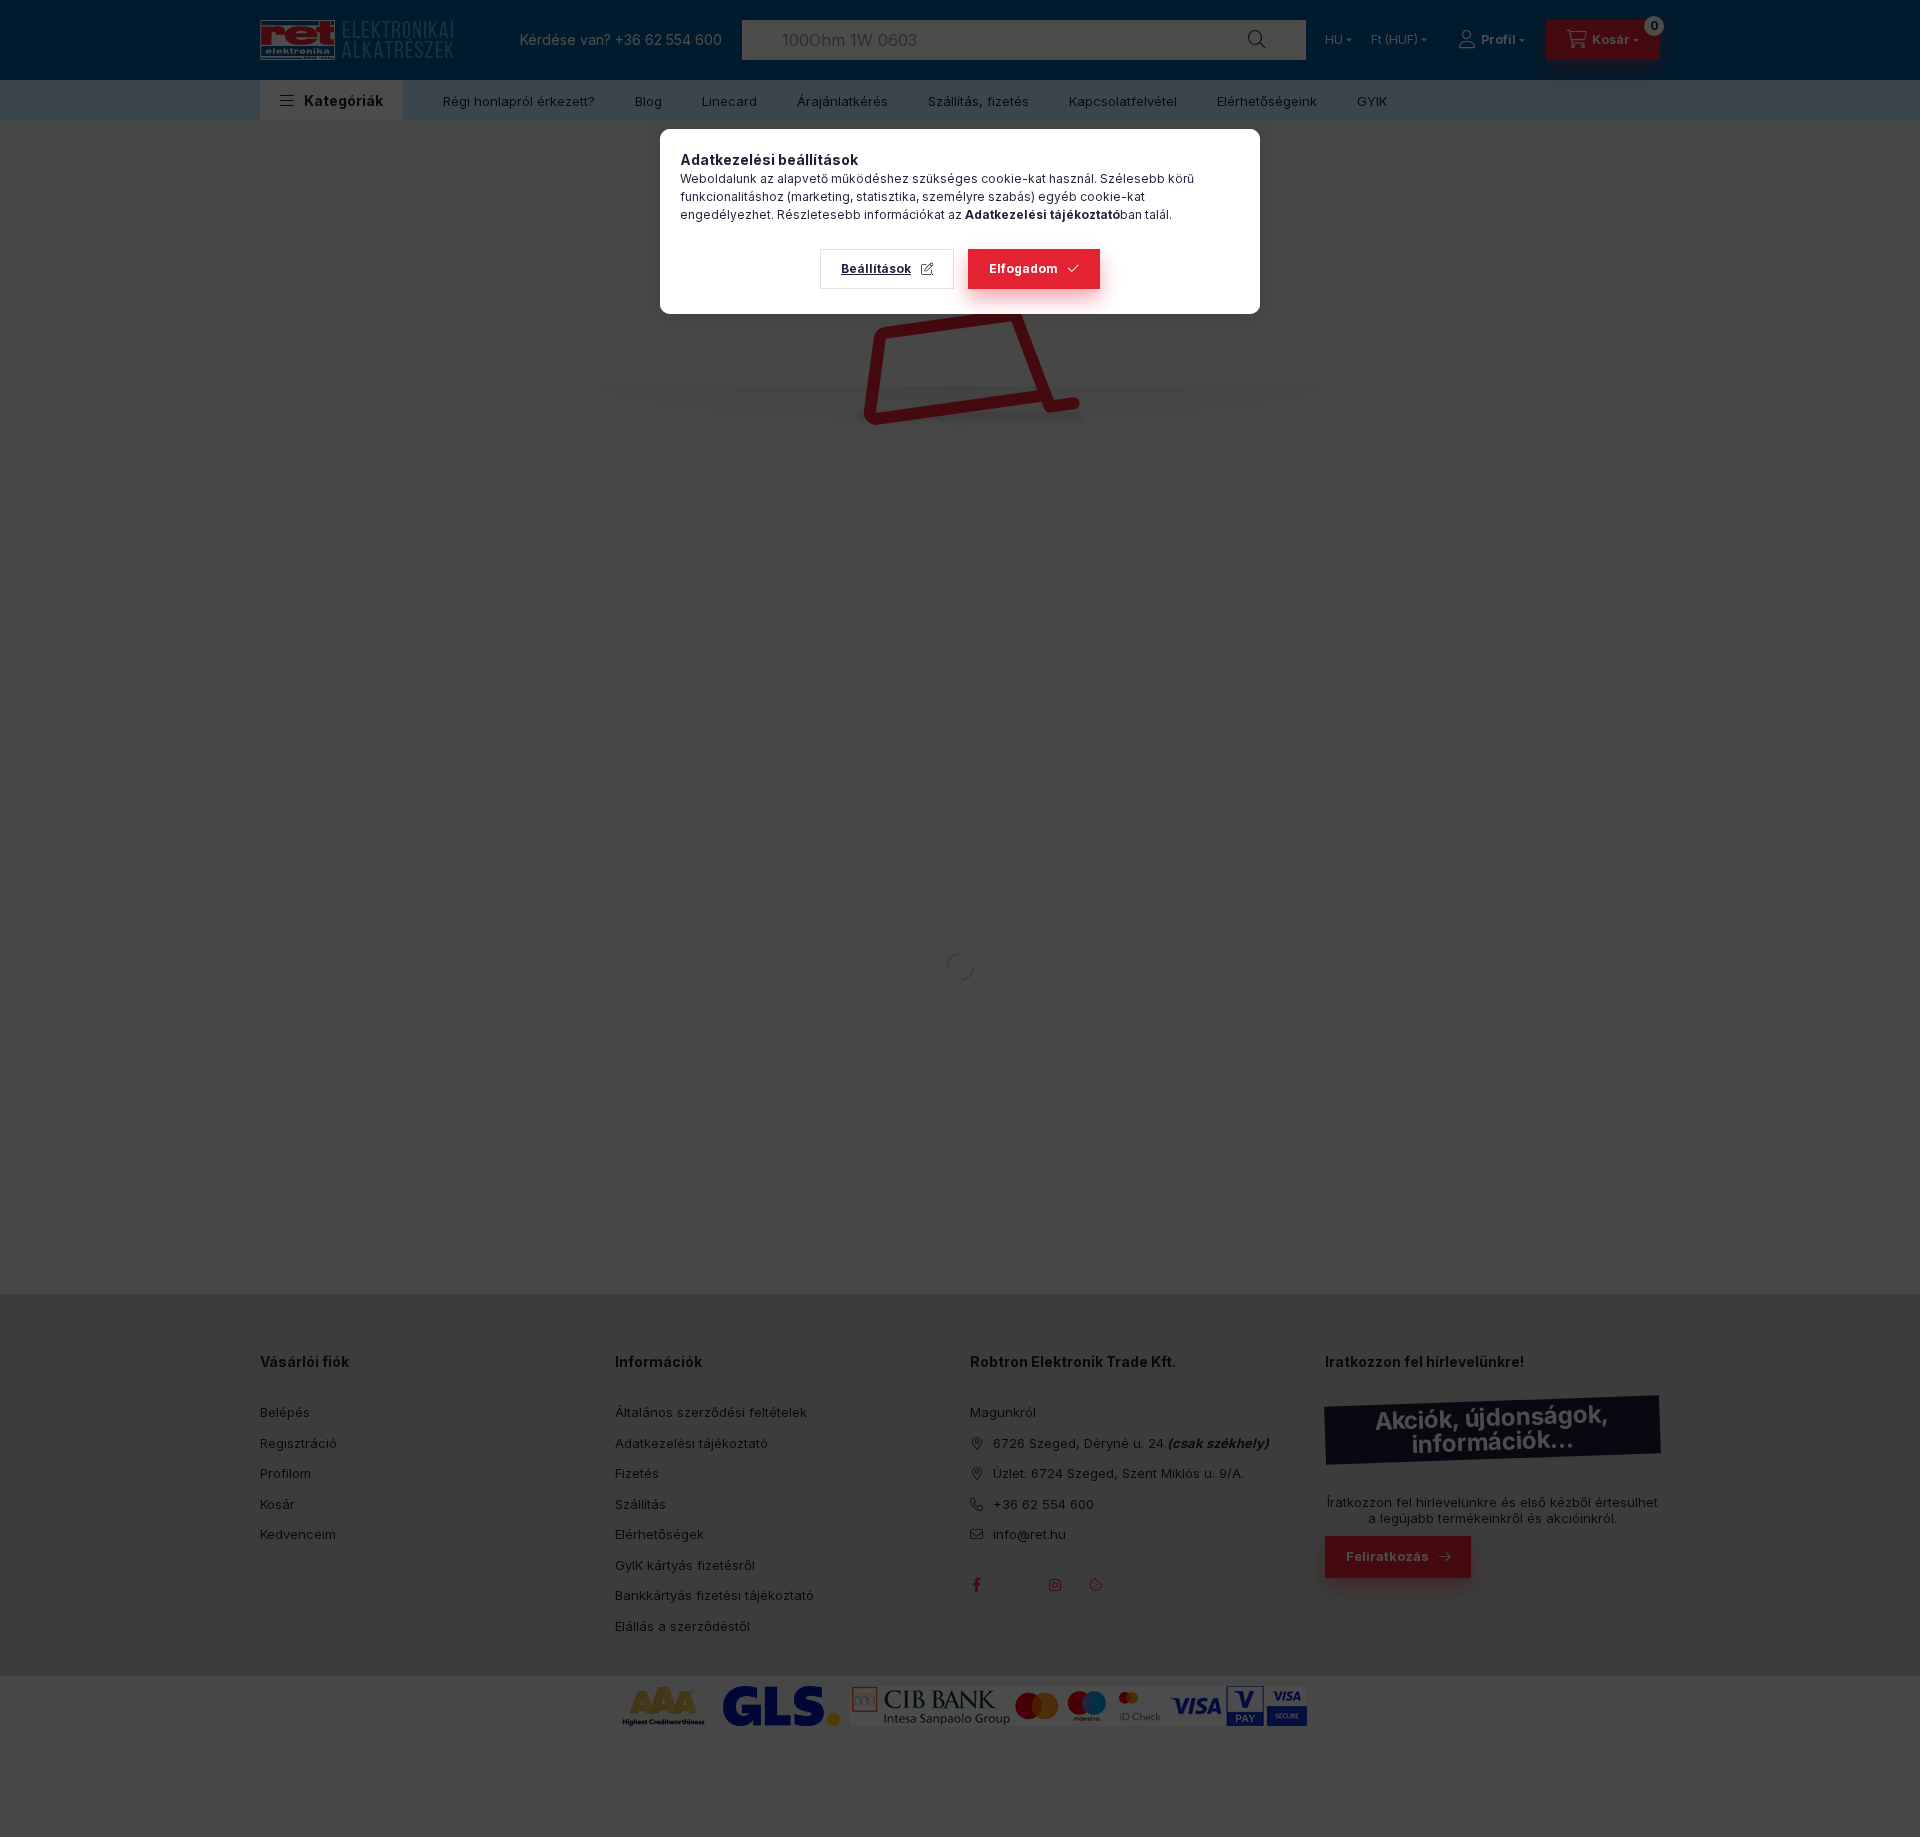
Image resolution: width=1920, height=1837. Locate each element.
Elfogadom (1023, 268)
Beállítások (876, 268)
